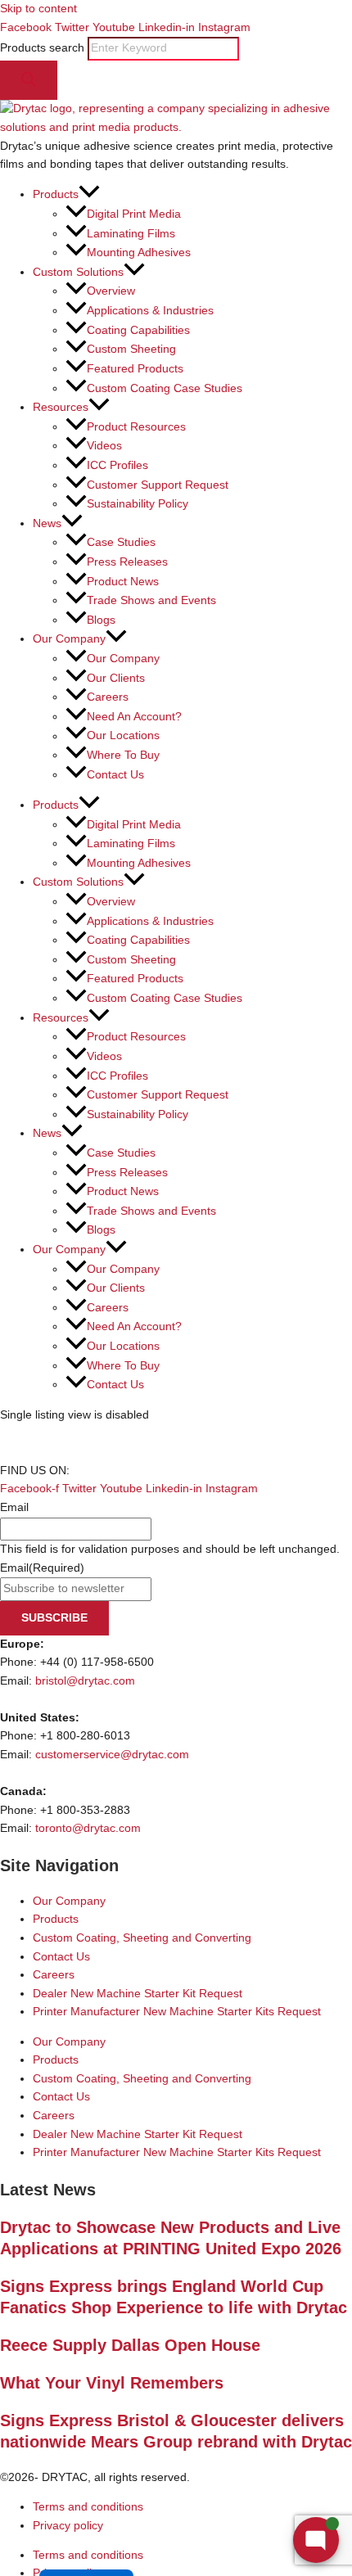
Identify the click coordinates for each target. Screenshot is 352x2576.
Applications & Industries (150, 311)
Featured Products (135, 369)
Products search (44, 48)
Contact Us (115, 775)
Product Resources (136, 427)
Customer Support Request (158, 485)
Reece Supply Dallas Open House (130, 2345)
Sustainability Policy (138, 504)
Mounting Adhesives (139, 253)
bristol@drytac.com (85, 1681)
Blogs (101, 620)
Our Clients (116, 678)
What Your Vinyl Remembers (112, 2383)
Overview (111, 291)
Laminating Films (131, 234)
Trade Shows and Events (151, 600)
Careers (108, 697)
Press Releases (127, 562)
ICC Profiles (117, 465)
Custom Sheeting (131, 349)
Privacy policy (68, 2526)
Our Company (123, 659)
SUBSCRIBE (54, 1618)
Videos (104, 446)
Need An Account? (134, 717)
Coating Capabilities (138, 330)
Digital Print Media (134, 214)
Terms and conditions (88, 2507)
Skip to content (38, 9)
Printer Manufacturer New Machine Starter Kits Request (177, 2012)
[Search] (29, 81)
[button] (89, 194)
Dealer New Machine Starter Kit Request (138, 1994)
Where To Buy (123, 755)
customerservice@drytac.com (112, 1755)
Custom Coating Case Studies (165, 388)
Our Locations (123, 736)
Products (56, 1919)
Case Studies (121, 542)
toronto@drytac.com (88, 1828)
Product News (123, 582)
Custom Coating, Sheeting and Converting (142, 1938)
